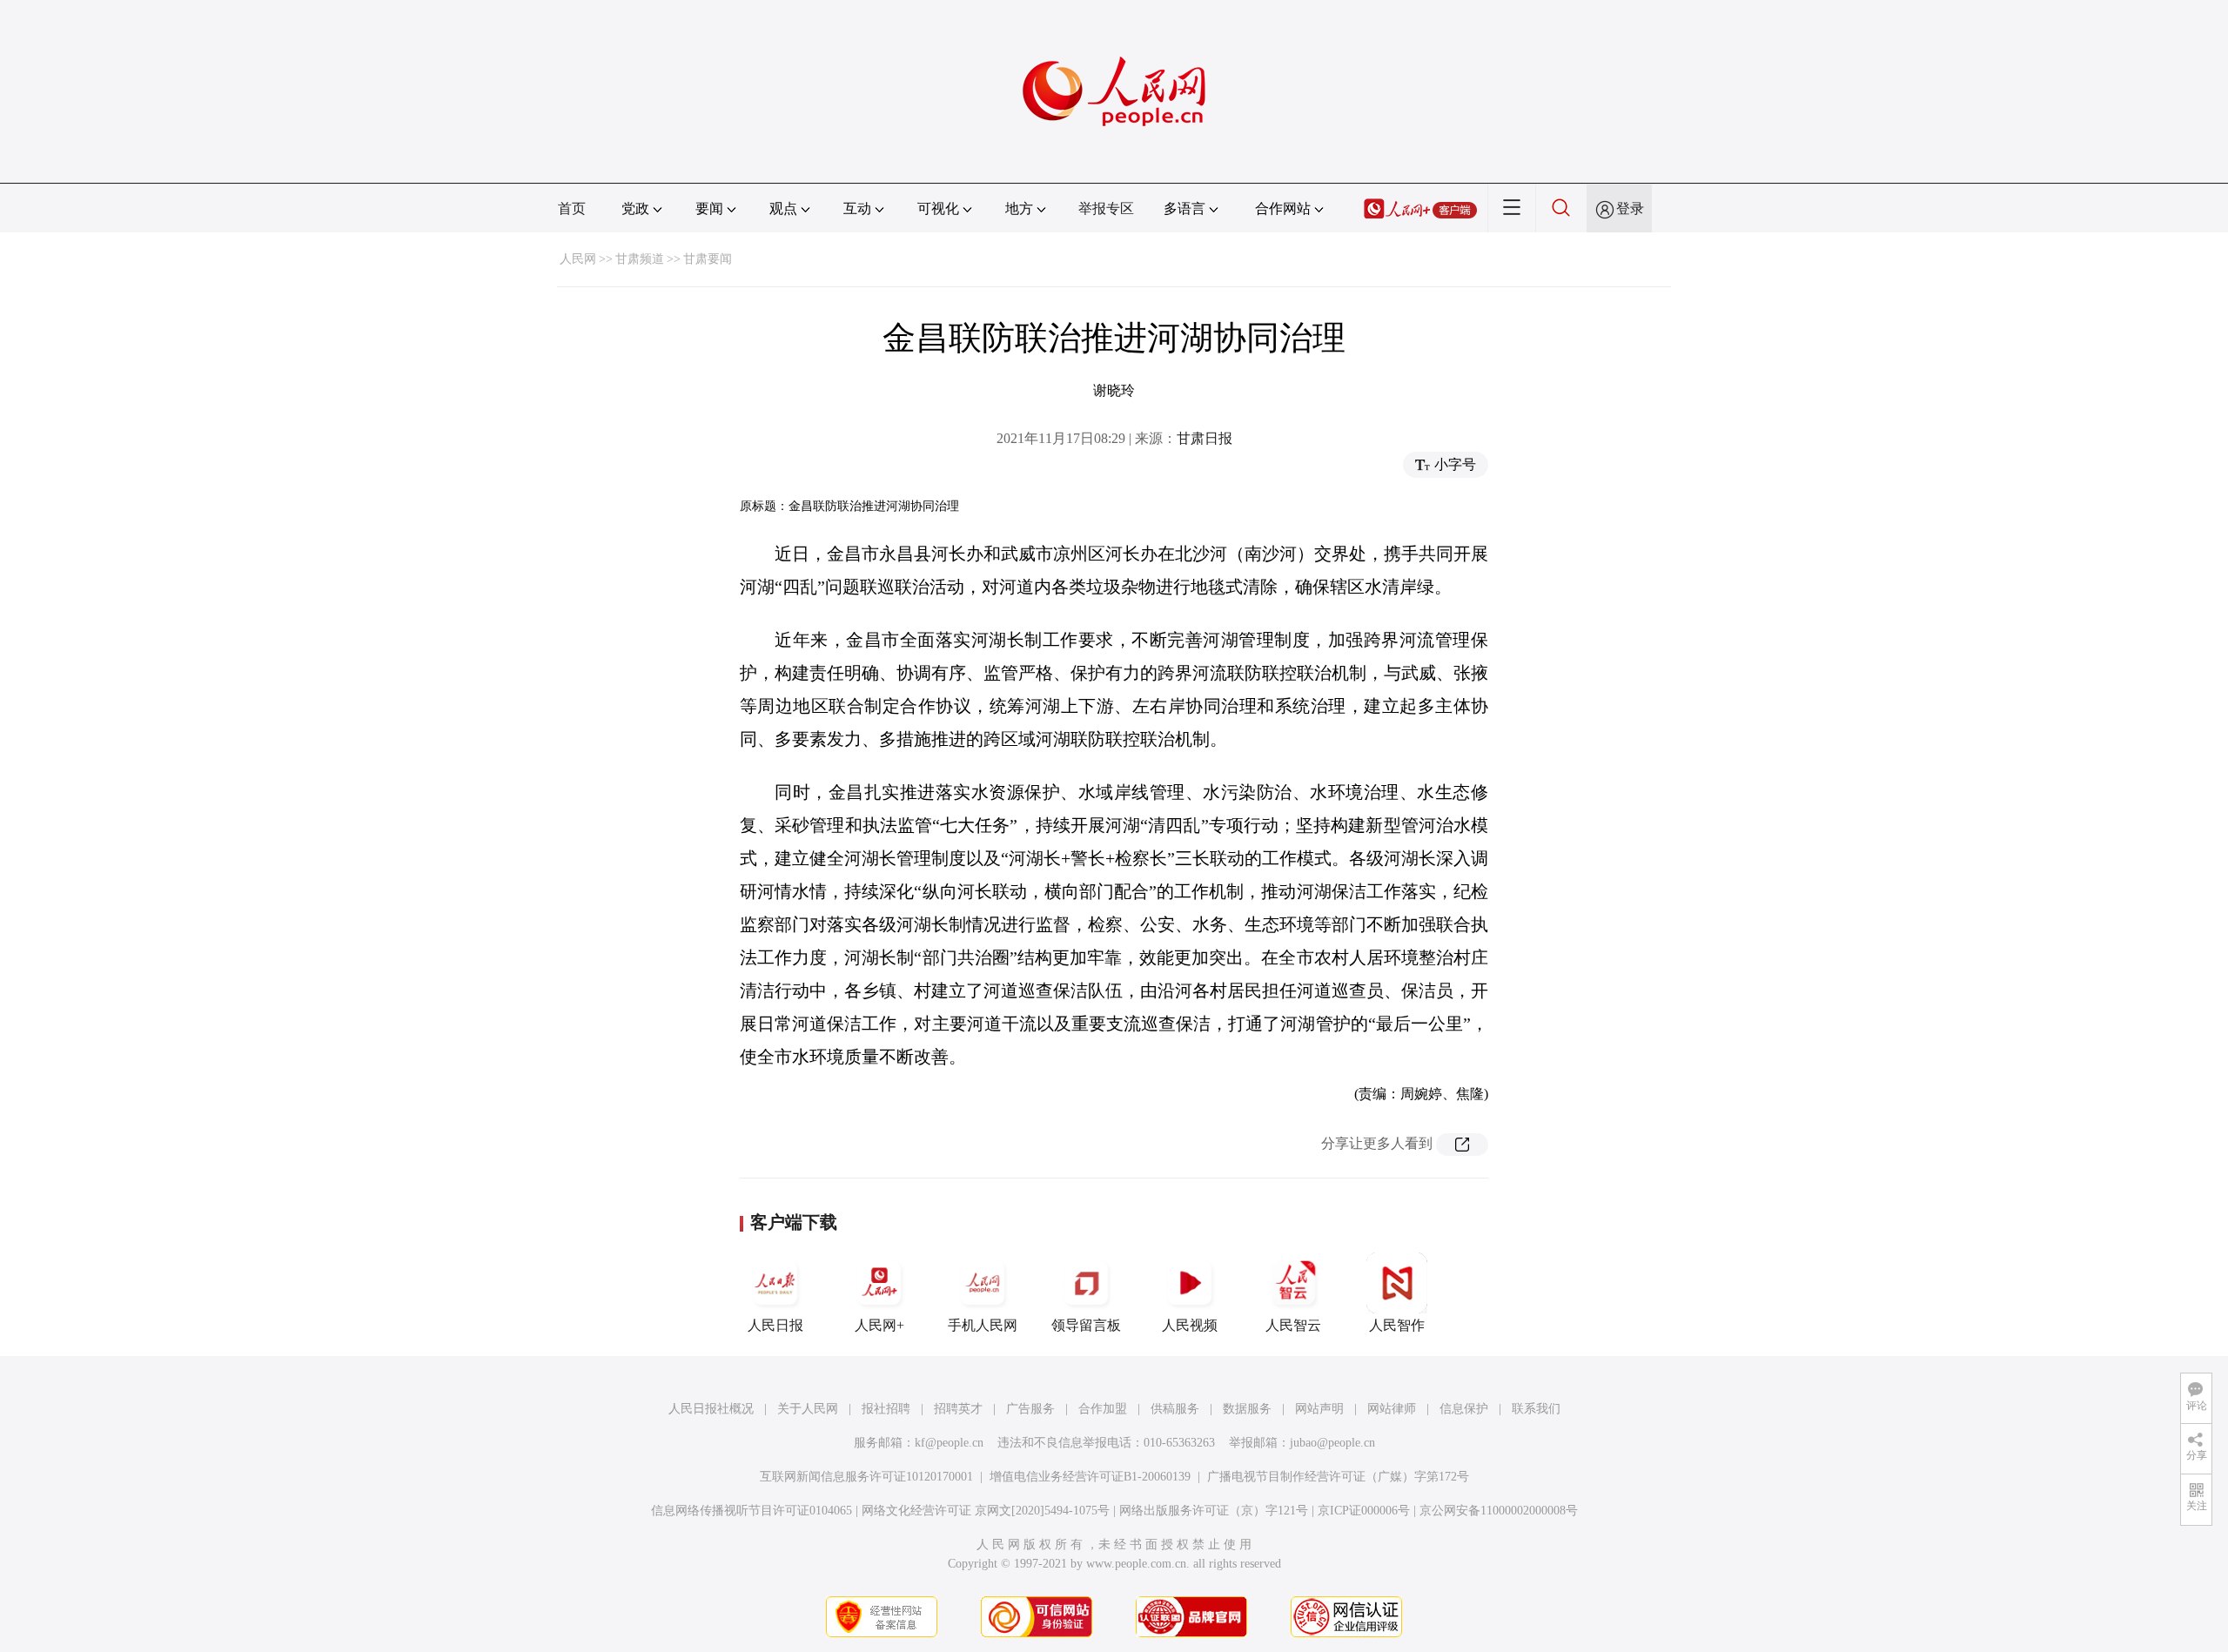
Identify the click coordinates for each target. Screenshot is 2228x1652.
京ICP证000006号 (1364, 1511)
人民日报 (775, 1325)
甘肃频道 (640, 259)
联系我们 (1536, 1409)
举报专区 (1106, 208)
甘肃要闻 (708, 259)
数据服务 (1247, 1409)
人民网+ (879, 1325)
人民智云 (1293, 1325)
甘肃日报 (1205, 438)
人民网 (578, 259)
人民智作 (1397, 1325)
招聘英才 (958, 1409)
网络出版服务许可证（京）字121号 (1214, 1511)
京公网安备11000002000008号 (1499, 1511)
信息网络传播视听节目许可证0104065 (752, 1511)
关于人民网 (808, 1409)
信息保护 (1464, 1409)
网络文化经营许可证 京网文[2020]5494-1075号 (986, 1511)
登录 (1630, 208)
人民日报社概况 (711, 1409)
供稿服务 (1175, 1409)
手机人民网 (983, 1325)
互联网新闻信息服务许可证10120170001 (866, 1477)
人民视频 (1190, 1325)
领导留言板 (1086, 1325)
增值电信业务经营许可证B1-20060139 (1090, 1477)
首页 (572, 208)
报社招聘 (886, 1409)
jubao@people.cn (1332, 1443)
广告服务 (1030, 1409)
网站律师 (1392, 1409)
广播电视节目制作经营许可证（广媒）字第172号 (1338, 1477)
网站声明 (1319, 1409)
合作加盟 (1103, 1409)
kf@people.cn (949, 1443)
